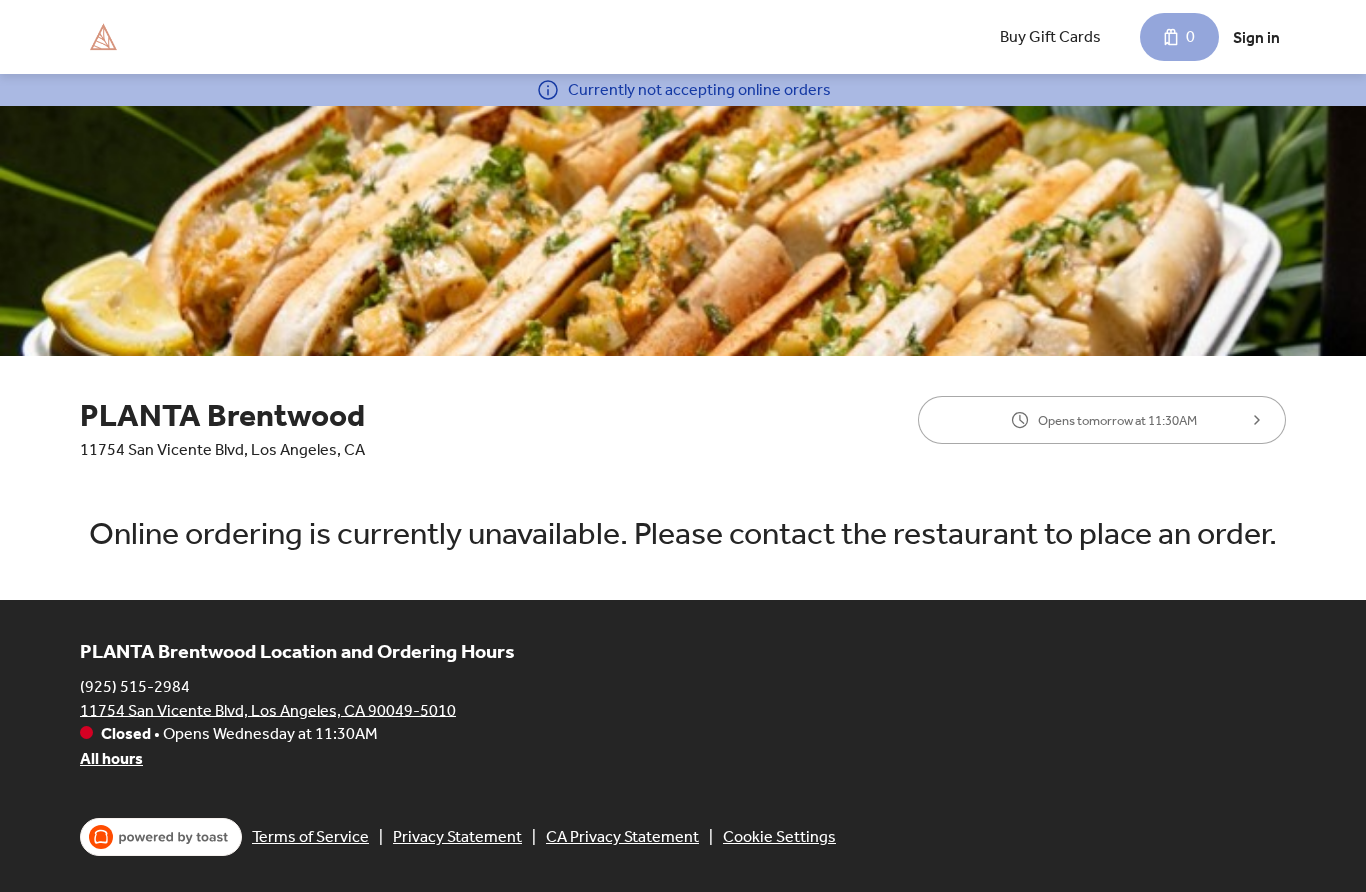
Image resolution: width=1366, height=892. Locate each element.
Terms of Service (310, 836)
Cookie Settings (779, 836)
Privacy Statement (457, 836)
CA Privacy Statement (622, 836)
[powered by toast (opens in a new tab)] (161, 837)
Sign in (1256, 37)
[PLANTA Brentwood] (102, 37)
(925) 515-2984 (135, 685)
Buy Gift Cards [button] (1050, 36)
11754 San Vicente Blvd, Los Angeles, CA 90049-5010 (268, 709)
